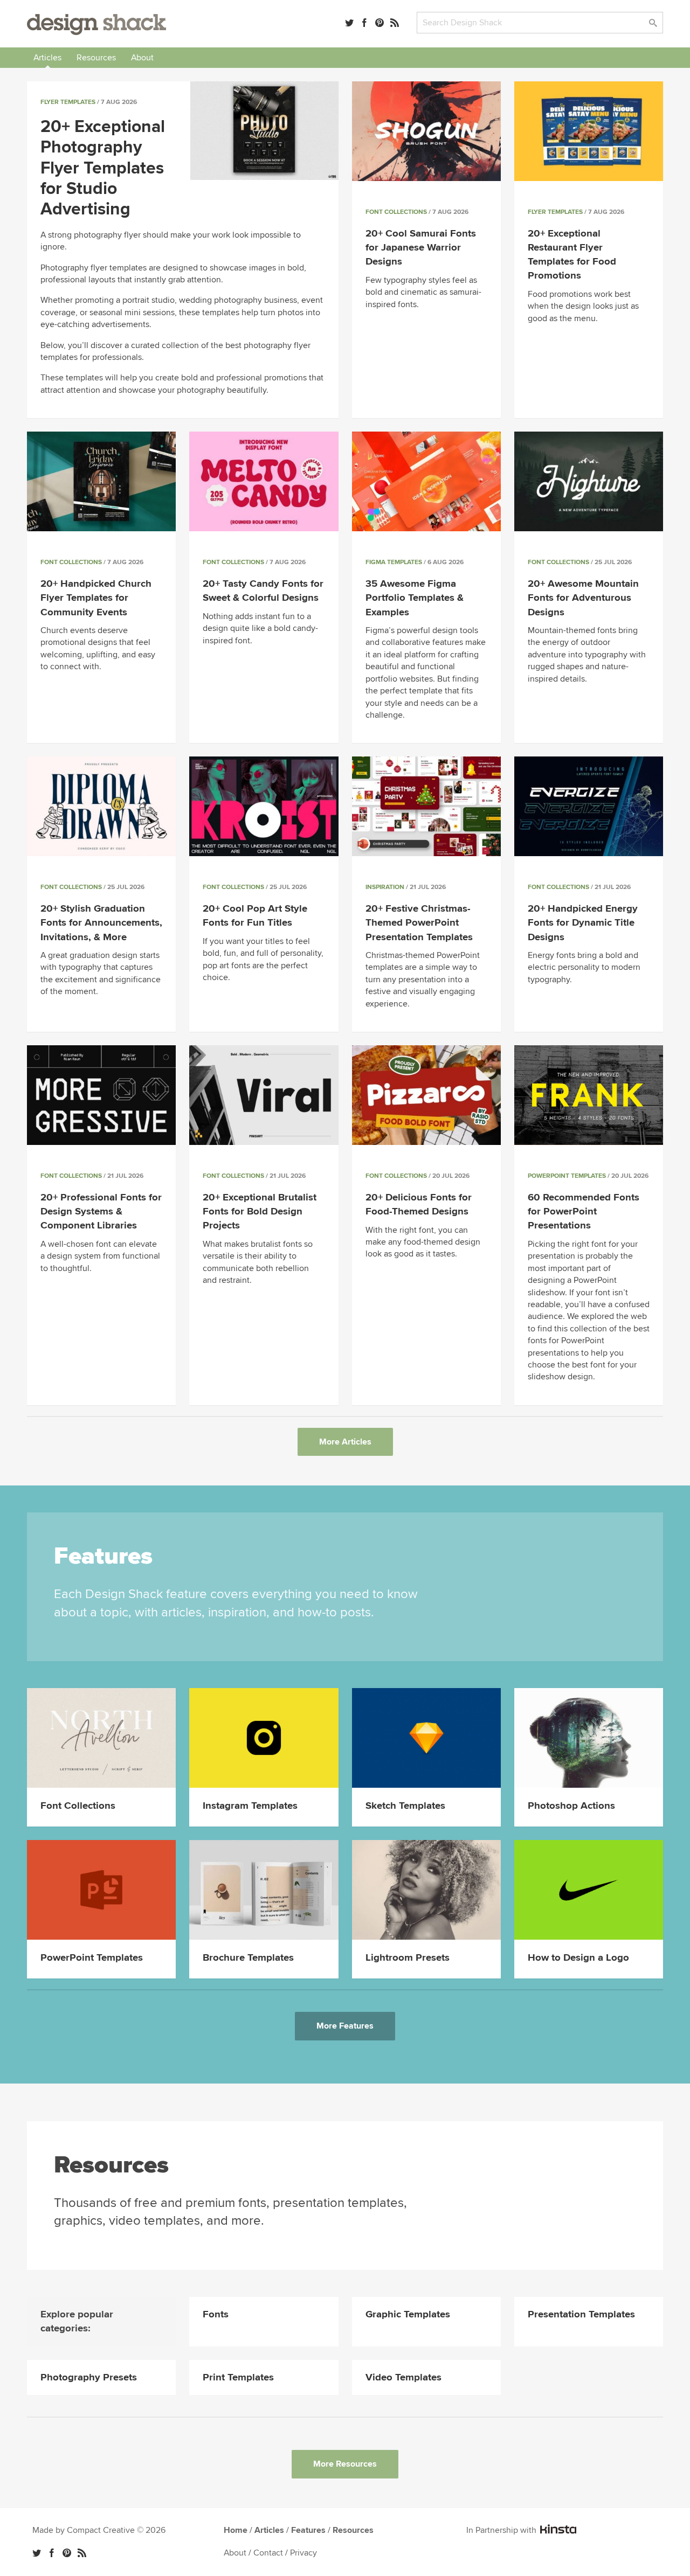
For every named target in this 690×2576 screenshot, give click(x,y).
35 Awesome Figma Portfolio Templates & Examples (415, 598)
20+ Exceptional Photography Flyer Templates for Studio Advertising (103, 168)
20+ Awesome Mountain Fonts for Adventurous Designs (583, 598)
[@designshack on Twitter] (349, 23)
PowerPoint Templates (567, 1176)
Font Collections (396, 212)
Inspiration (385, 887)
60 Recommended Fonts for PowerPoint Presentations (584, 1211)
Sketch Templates (405, 1806)
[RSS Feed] (395, 23)
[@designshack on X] (37, 2553)
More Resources (345, 2464)
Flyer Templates (68, 102)
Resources (96, 58)
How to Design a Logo (578, 1958)
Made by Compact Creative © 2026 (99, 2530)
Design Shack (96, 25)
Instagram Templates (250, 1806)
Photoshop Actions (571, 1806)
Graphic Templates (408, 2314)
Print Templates (238, 2377)
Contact (268, 2553)
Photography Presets (89, 2377)
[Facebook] (364, 23)
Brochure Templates (248, 1958)
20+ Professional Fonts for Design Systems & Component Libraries (101, 1211)
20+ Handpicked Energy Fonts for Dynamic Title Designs (583, 923)
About (142, 58)
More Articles (345, 1442)
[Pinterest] (379, 23)
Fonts (216, 2314)
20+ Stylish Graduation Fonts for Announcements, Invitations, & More (101, 923)
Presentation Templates (581, 2314)
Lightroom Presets (408, 1958)
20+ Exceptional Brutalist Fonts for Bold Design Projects (260, 1211)
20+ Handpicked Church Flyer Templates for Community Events (96, 598)
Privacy (303, 2553)
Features (308, 2530)
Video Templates (403, 2377)
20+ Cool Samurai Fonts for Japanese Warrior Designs (421, 248)
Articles (47, 58)
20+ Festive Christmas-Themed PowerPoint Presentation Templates (419, 923)
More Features (345, 2026)
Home (236, 2530)
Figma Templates (394, 562)
